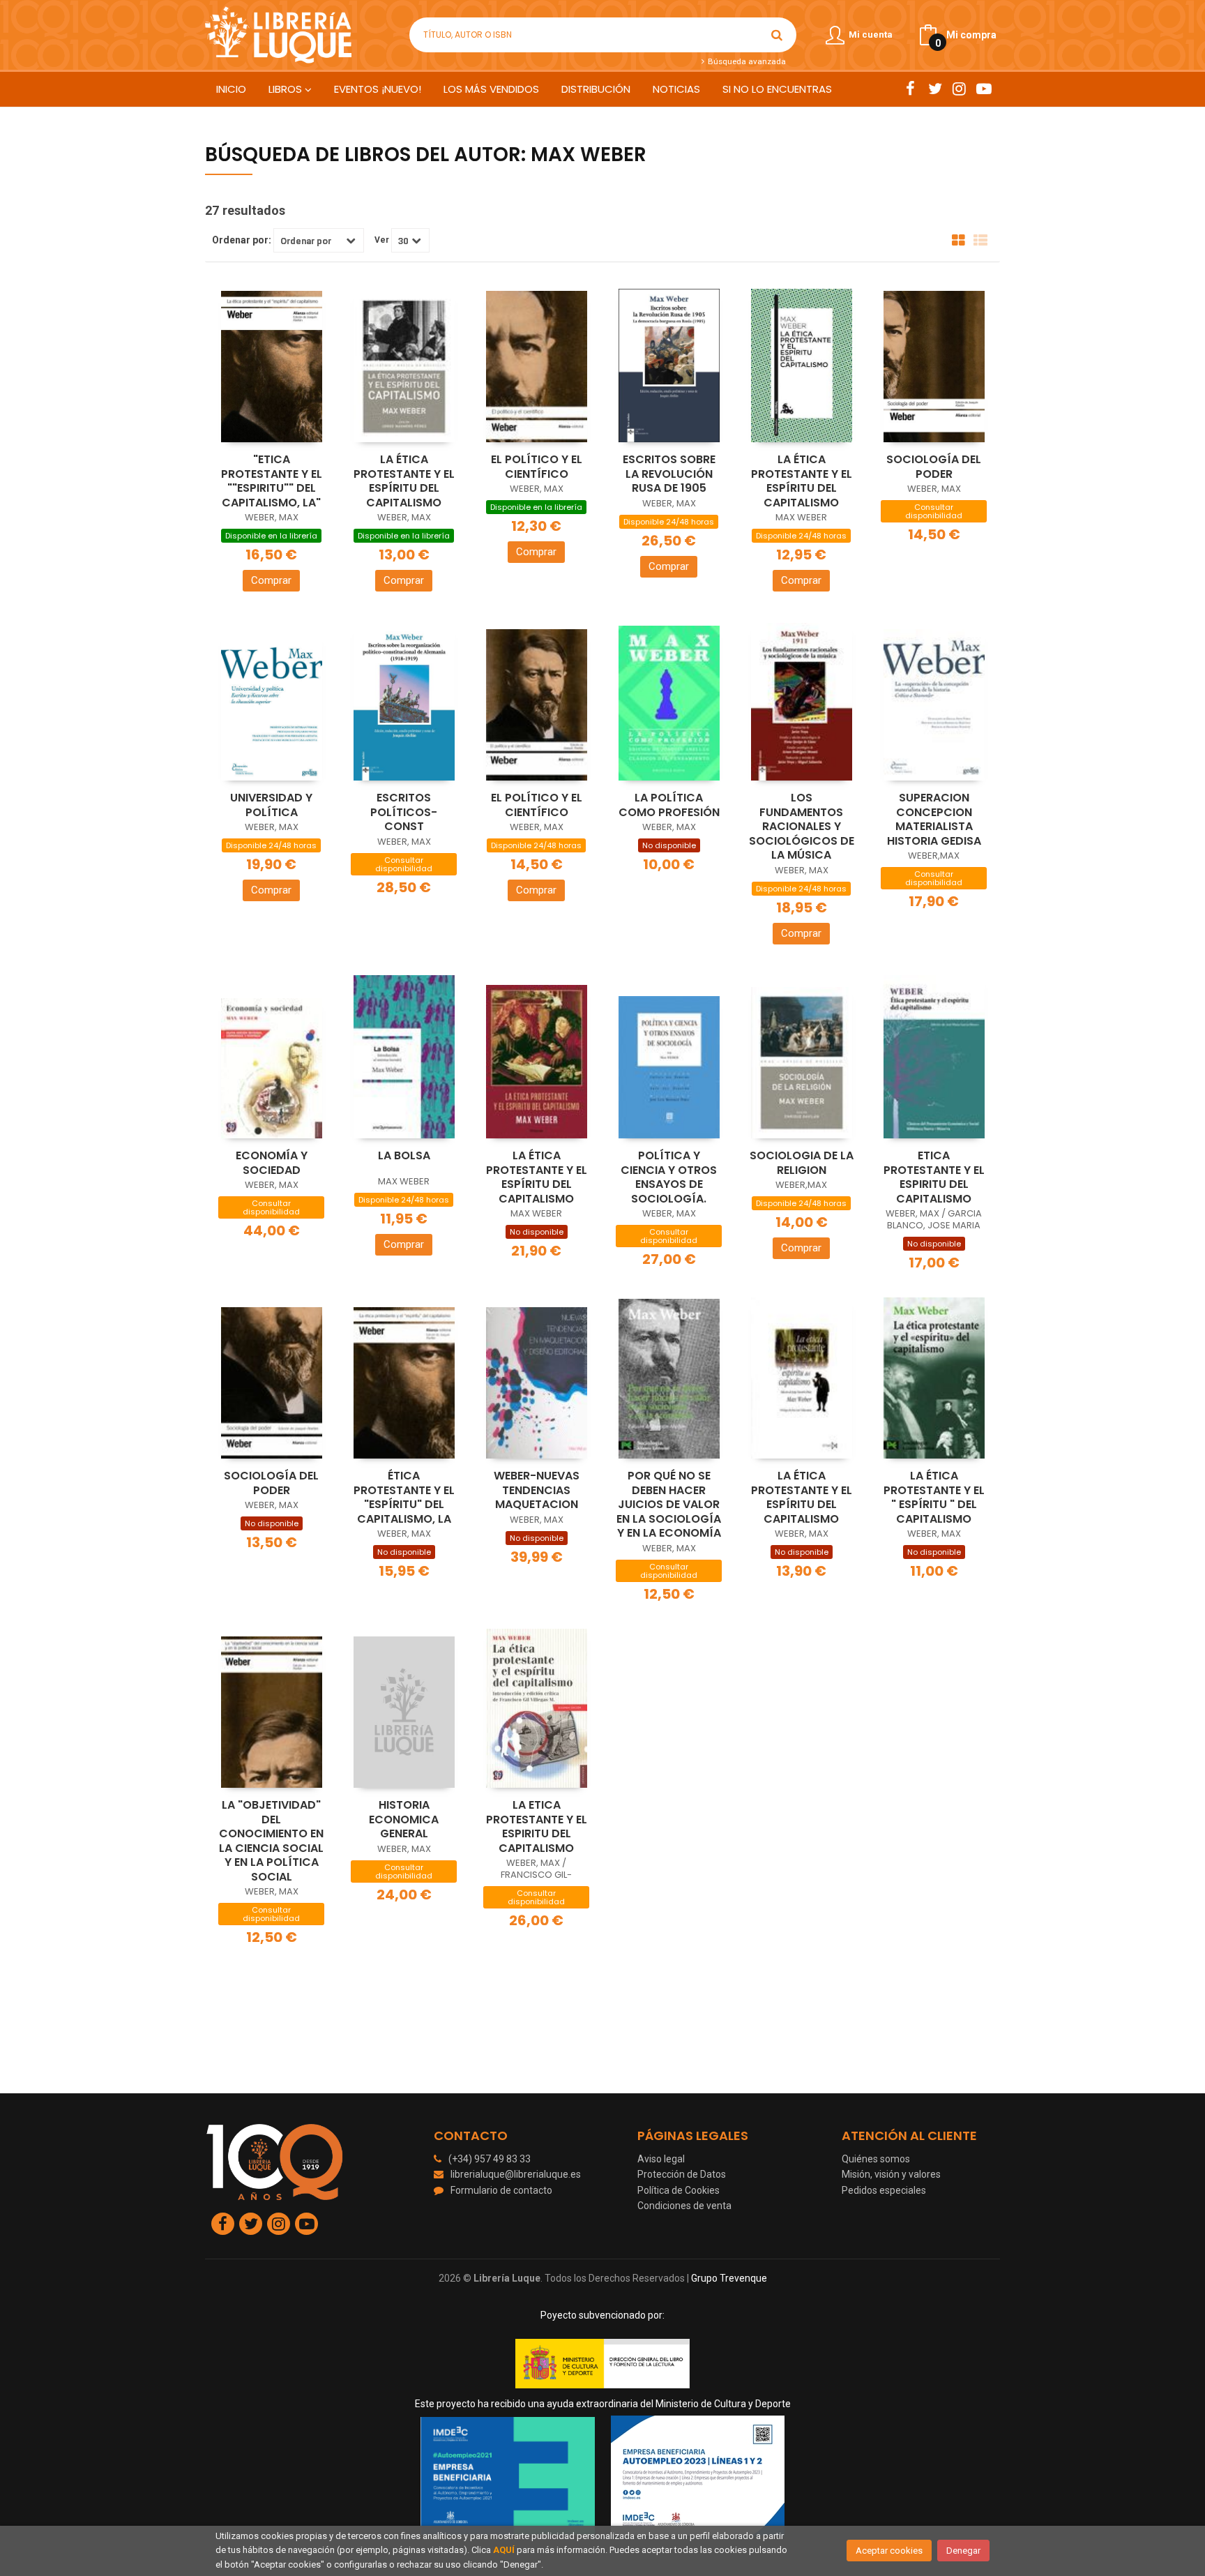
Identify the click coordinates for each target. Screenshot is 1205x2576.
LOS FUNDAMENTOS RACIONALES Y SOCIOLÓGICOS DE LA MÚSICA (802, 826)
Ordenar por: (242, 240)
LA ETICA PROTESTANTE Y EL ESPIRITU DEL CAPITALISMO (537, 1826)
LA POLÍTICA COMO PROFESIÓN (669, 805)
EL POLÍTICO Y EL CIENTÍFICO (537, 467)
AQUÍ (504, 2550)
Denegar (963, 2551)
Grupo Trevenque (729, 2278)
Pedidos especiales (884, 2190)
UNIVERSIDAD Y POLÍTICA (271, 805)
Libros (287, 89)
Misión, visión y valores (891, 2174)
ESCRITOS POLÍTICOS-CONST (404, 812)
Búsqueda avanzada (745, 61)
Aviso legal (661, 2159)
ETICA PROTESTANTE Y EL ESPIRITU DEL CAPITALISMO (934, 1177)
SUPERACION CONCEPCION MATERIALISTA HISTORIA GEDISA (934, 819)
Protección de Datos (682, 2174)
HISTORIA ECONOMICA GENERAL (404, 1819)
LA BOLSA (404, 1155)
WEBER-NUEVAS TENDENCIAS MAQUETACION (537, 1490)
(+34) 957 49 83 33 (490, 2159)
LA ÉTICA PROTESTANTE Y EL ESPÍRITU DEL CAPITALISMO (404, 481)
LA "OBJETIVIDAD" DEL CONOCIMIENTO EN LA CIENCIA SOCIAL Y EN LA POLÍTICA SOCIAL (271, 1841)
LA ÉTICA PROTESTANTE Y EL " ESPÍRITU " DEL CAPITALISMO (934, 1497)
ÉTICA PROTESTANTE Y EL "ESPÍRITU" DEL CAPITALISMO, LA (404, 1497)
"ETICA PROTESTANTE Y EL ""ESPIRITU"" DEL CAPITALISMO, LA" (272, 481)
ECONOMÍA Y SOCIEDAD (272, 1163)
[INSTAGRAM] (959, 89)
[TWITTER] (935, 89)
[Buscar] (777, 35)
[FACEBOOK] (910, 89)
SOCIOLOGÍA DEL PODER (934, 467)
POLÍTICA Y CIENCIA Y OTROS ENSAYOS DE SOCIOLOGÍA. (669, 1177)
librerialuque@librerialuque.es (516, 2174)
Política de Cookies (679, 2190)
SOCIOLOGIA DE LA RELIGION (802, 1163)
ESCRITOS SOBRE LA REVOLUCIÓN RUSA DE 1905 (669, 474)
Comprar (271, 580)
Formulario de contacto (501, 2190)
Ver (382, 240)
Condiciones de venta (684, 2206)
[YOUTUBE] (984, 89)
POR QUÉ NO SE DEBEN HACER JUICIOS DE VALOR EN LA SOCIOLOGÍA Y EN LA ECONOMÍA (669, 1504)
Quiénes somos (876, 2159)
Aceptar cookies (889, 2551)
